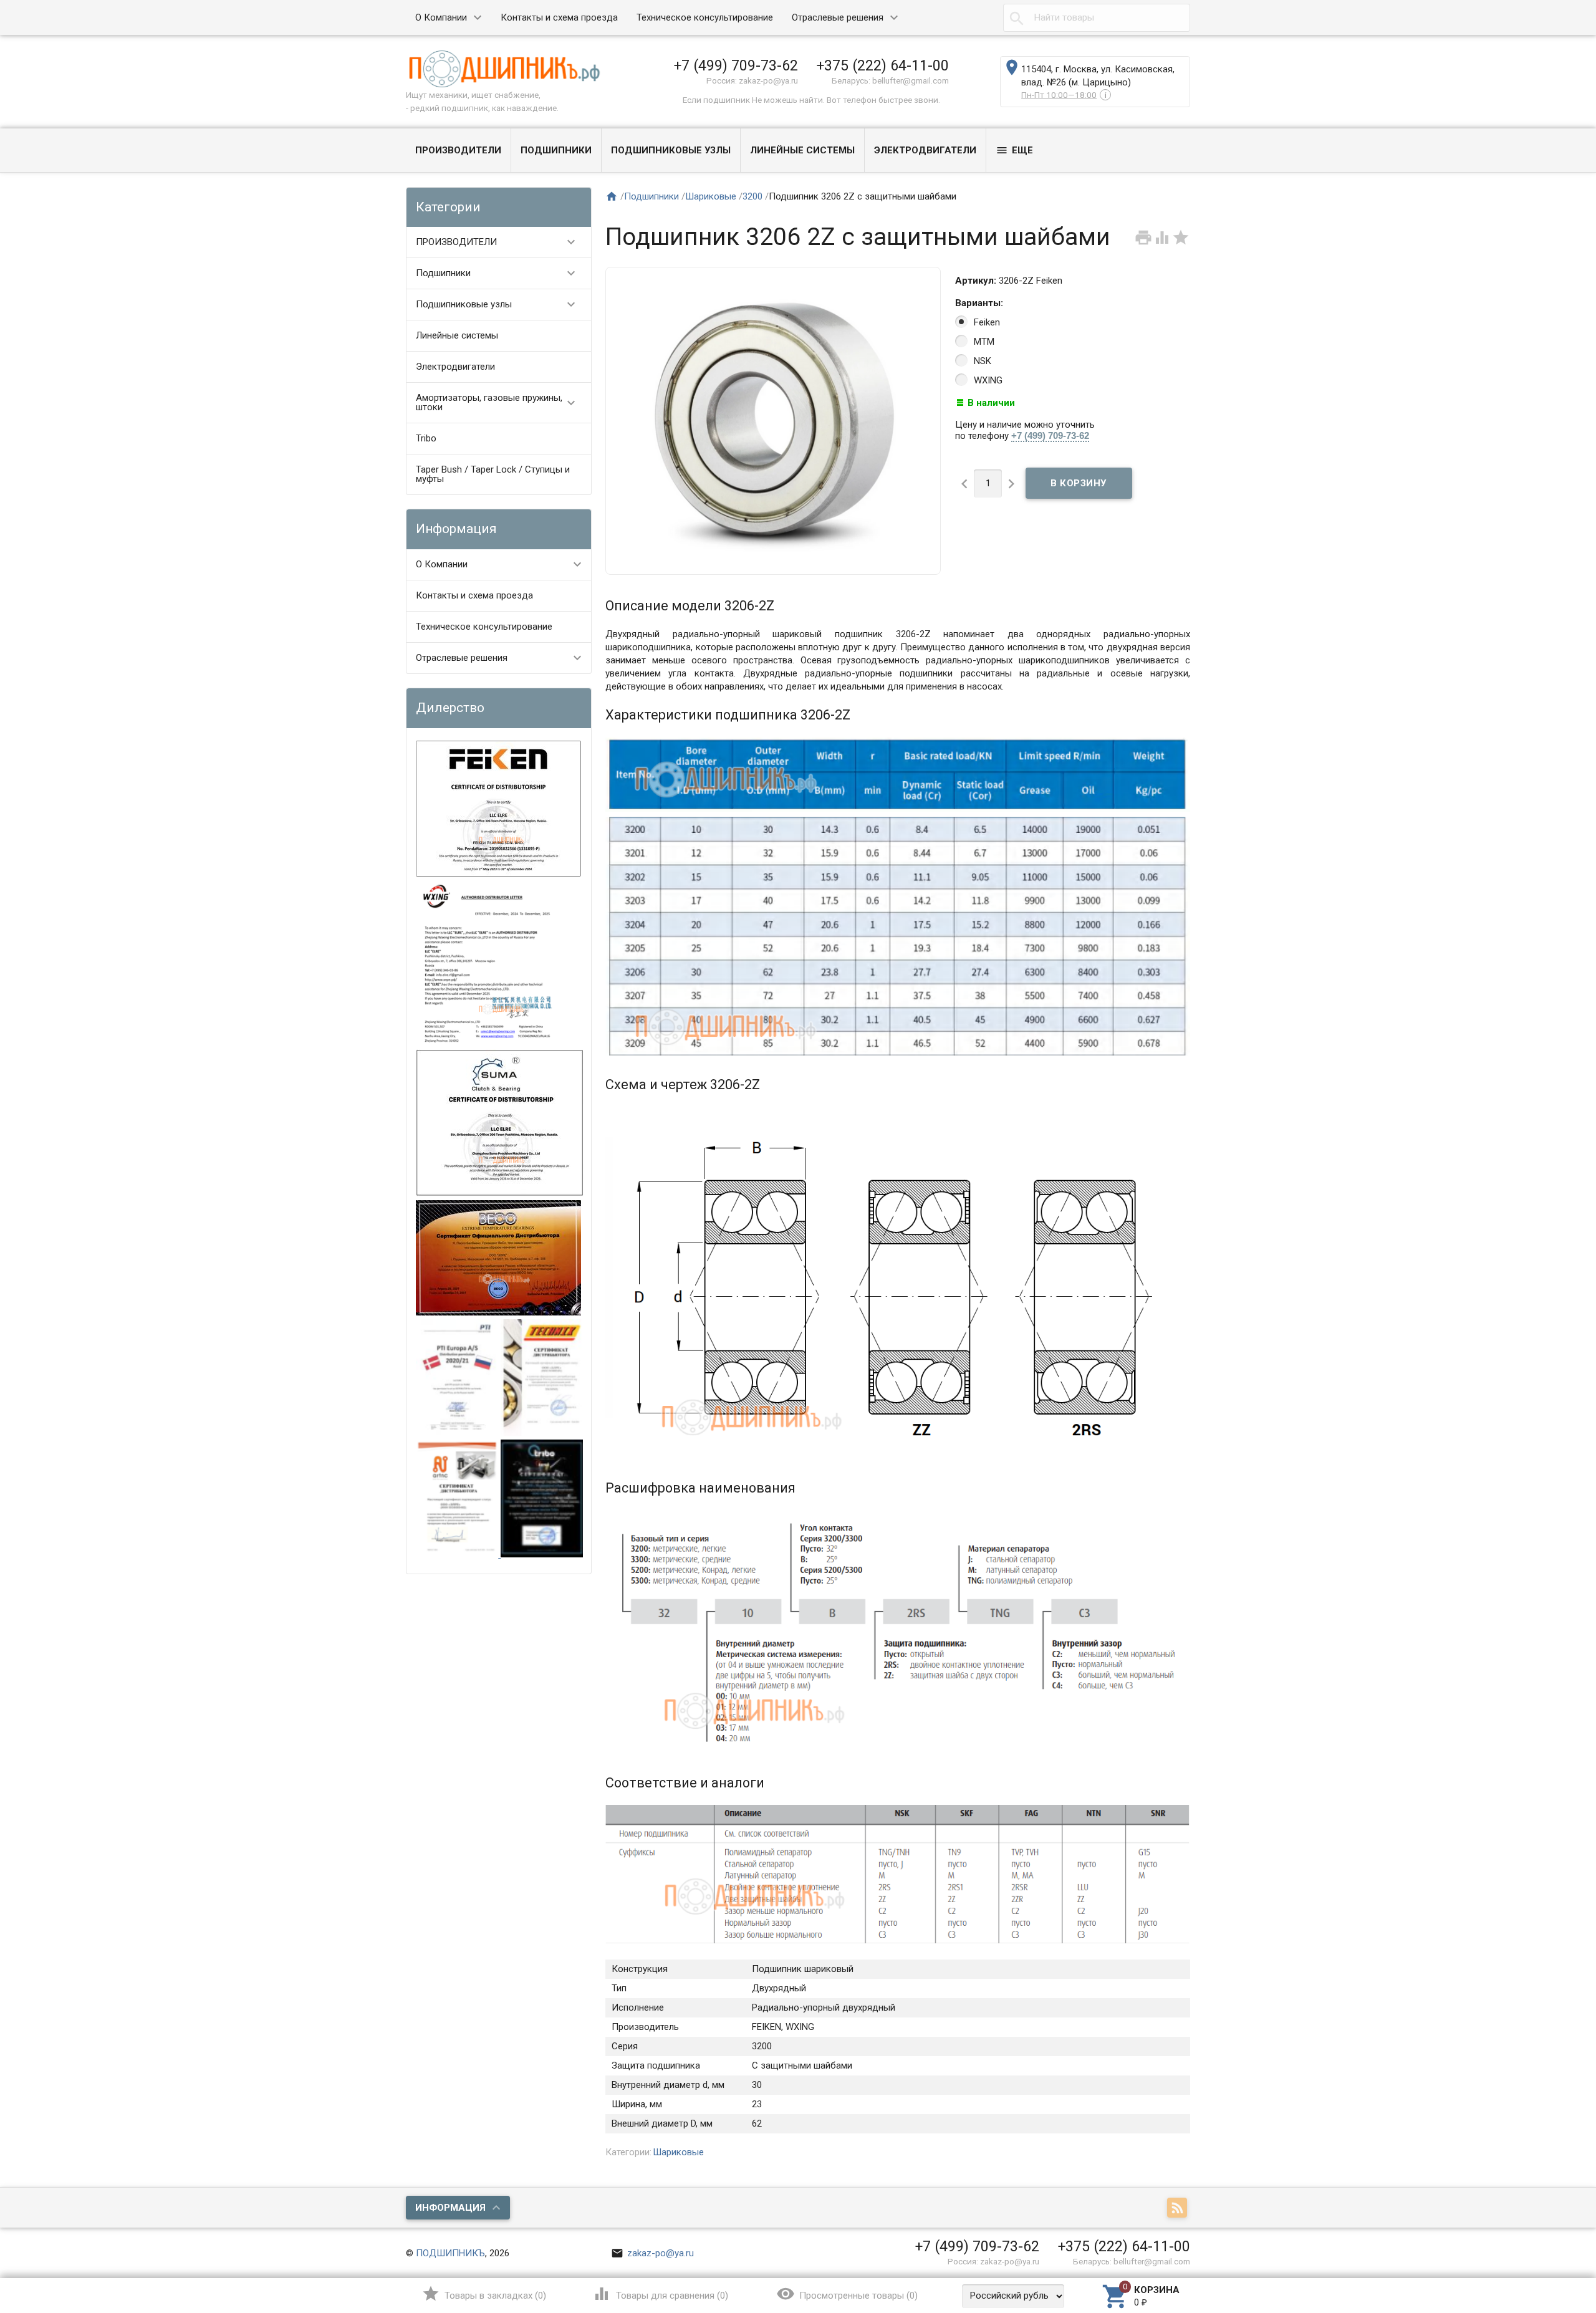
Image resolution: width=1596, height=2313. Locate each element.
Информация (450, 2208)
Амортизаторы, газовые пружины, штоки (497, 402)
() (484, 2294)
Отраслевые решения (838, 17)
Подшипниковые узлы (671, 150)
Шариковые (711, 196)
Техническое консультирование (705, 17)
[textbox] (1097, 18)
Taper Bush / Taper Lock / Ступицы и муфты (493, 474)
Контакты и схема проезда (559, 17)
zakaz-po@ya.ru (652, 2253)
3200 (752, 196)
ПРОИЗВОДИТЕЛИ (458, 150)
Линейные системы (802, 150)
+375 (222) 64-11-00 (883, 65)
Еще (1014, 150)
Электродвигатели (925, 150)
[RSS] (1179, 2208)
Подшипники (556, 150)
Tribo (426, 438)
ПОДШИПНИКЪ (450, 2253)
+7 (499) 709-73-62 (736, 65)
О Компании (441, 17)
